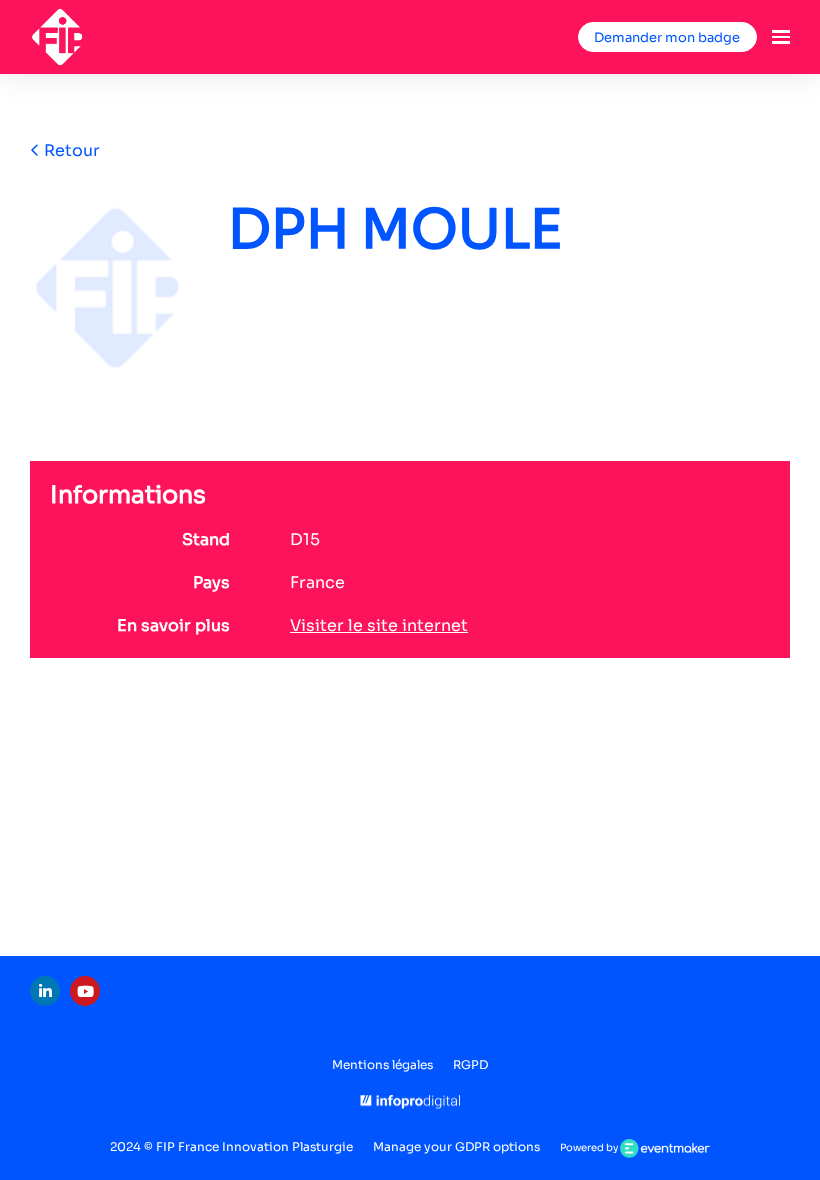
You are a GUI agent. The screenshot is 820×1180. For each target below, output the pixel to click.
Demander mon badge (667, 37)
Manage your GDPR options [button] (456, 1146)
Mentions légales (382, 1064)
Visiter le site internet (379, 625)
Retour (70, 150)
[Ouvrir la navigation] (781, 37)
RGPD (470, 1064)
